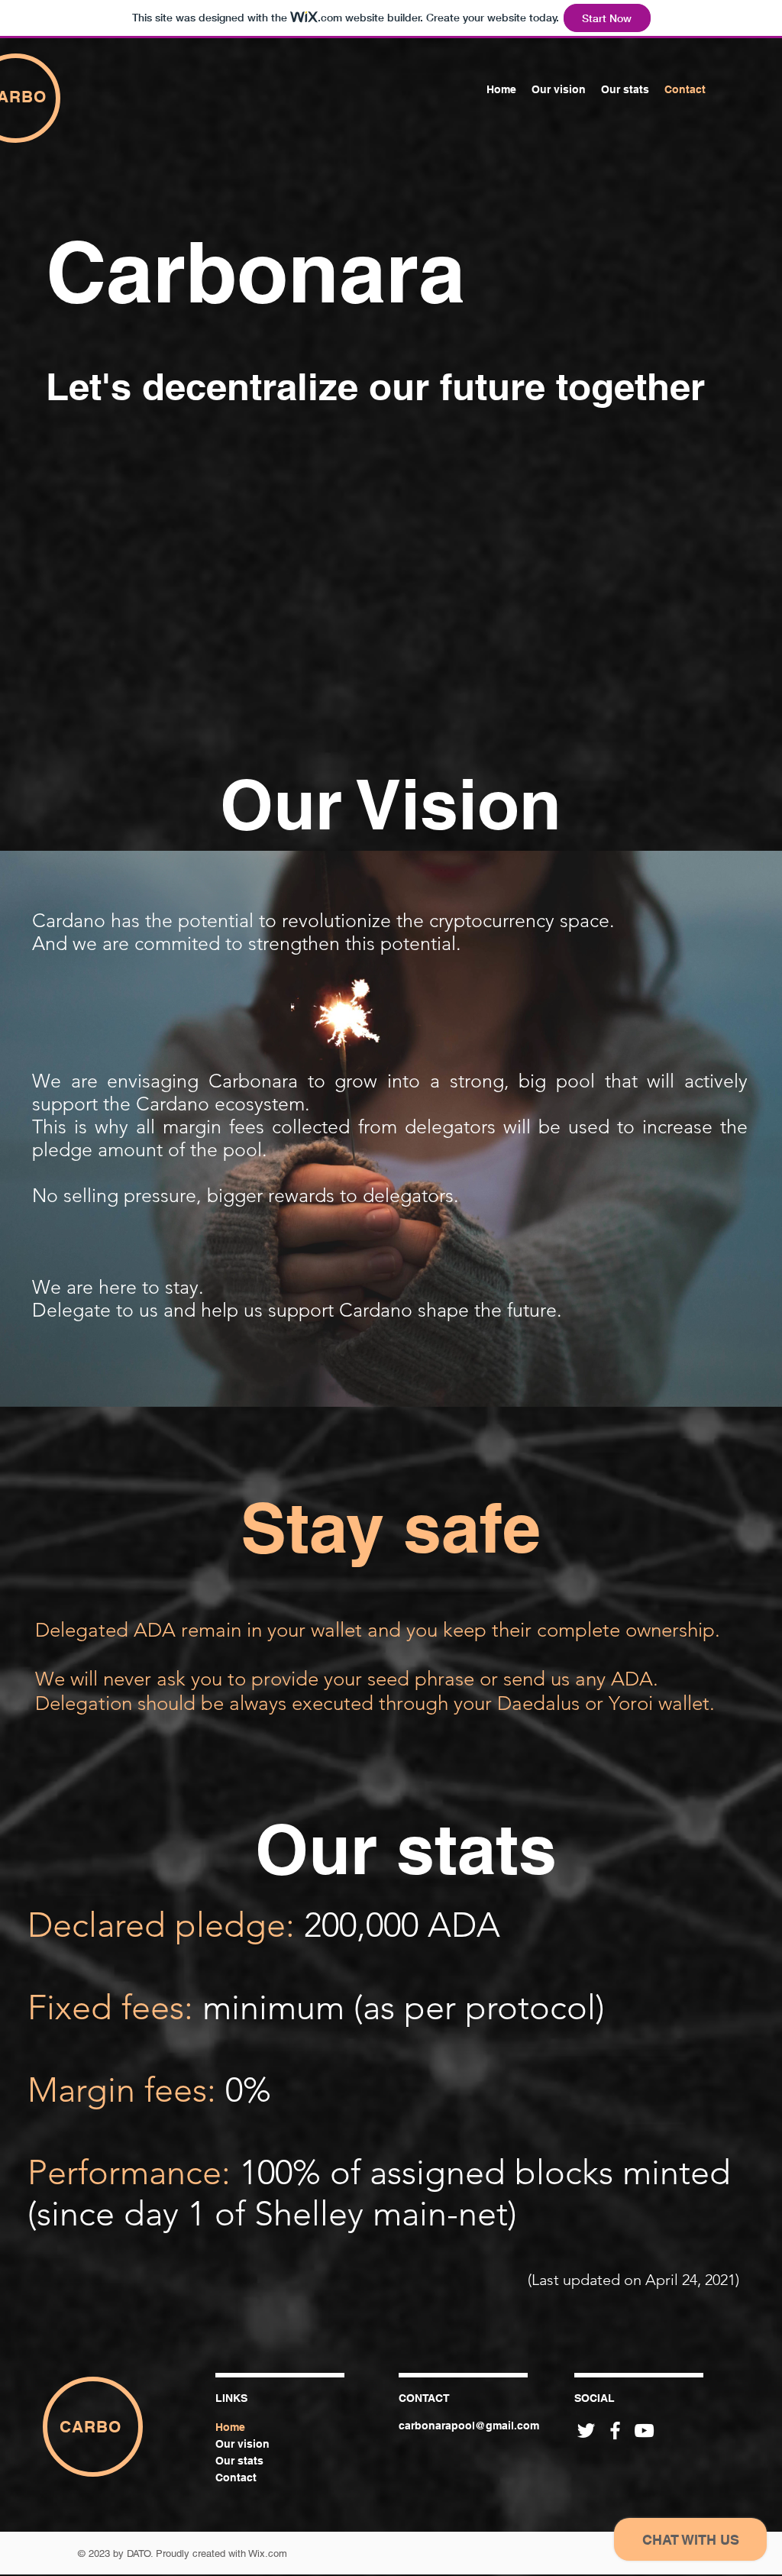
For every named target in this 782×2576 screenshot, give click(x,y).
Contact (236, 2477)
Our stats (239, 2461)
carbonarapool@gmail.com (469, 2426)
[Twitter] (586, 2431)
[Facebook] (615, 2431)
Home (230, 2427)
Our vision (242, 2444)
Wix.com (268, 2553)
